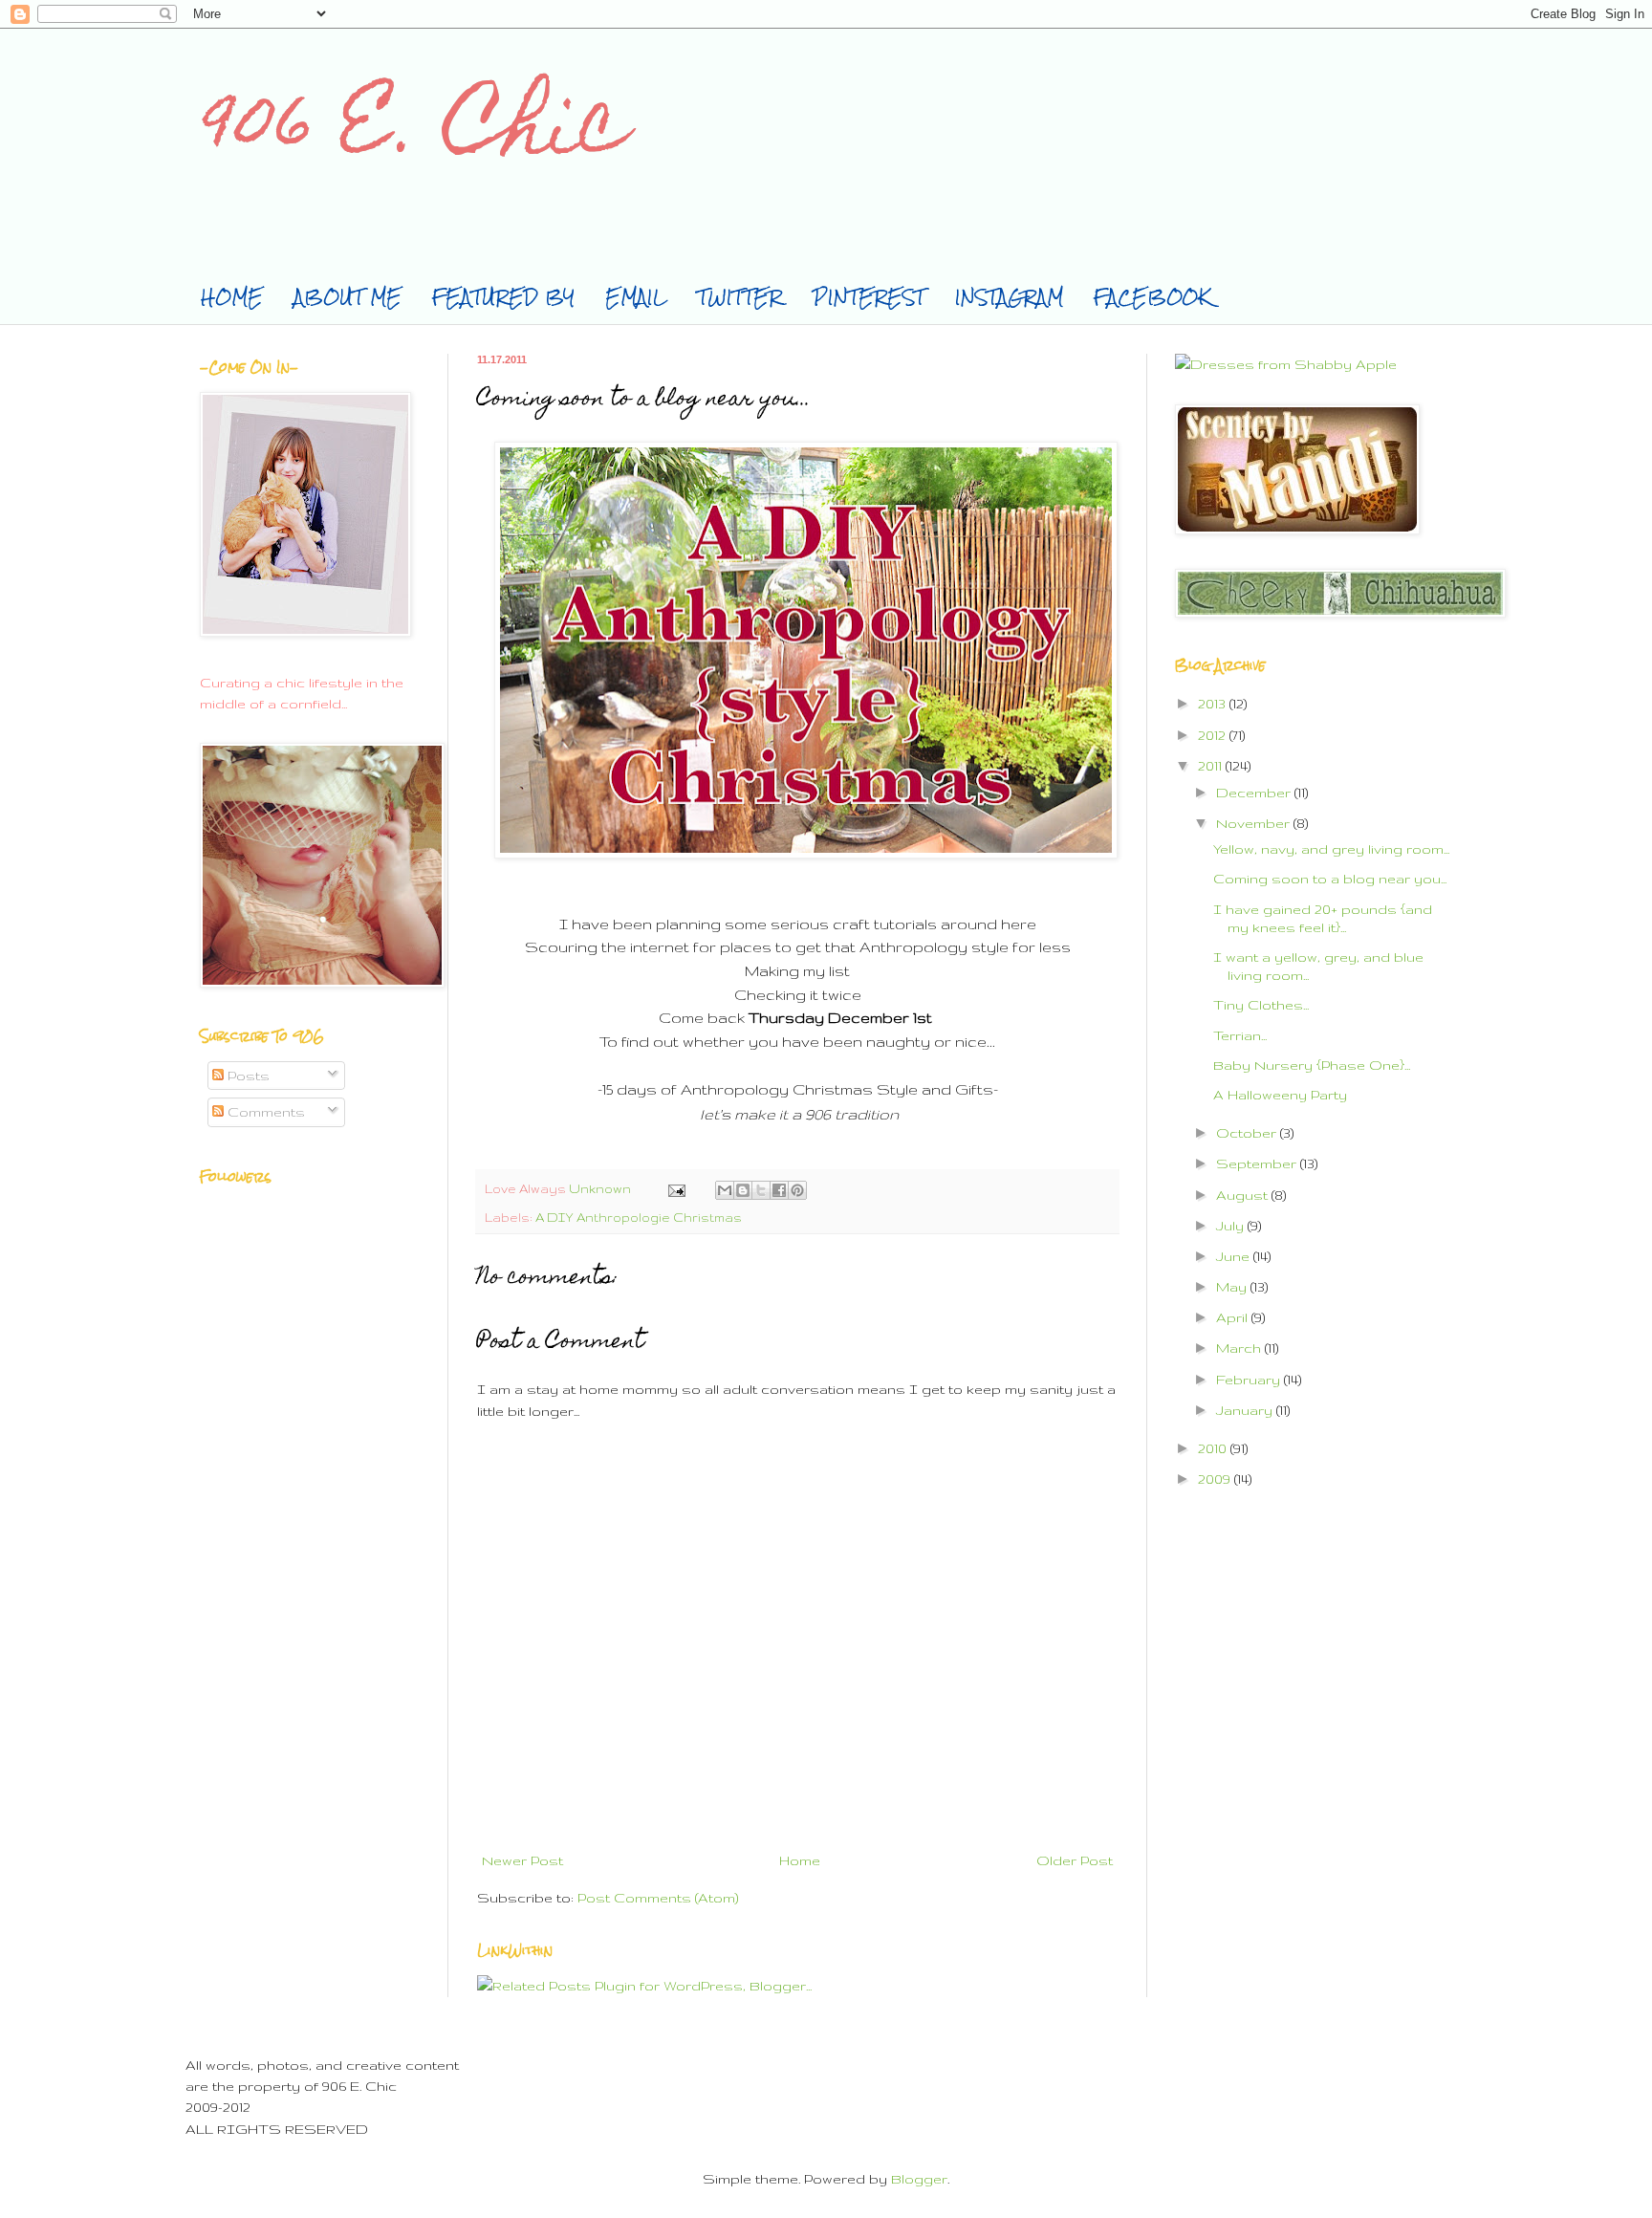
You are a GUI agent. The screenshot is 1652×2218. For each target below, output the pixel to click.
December (1255, 793)
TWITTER (739, 297)
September (1258, 1163)
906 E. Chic (413, 132)
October (1248, 1133)
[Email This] (725, 1190)
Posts (247, 1076)
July (1232, 1226)
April (1234, 1317)
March (1240, 1348)
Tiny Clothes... (1261, 1005)
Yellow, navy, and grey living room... (1331, 849)
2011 (1212, 766)
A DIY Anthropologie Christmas (639, 1217)
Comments (264, 1112)
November (1255, 823)
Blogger (919, 2179)
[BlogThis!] (743, 1190)
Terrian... (1240, 1035)
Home (800, 1860)
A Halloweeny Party (1280, 1095)
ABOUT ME (348, 297)
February (1250, 1380)
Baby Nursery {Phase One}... (1312, 1065)
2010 (1214, 1448)
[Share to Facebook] (779, 1190)
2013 (1214, 704)
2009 (1216, 1479)
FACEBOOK (1152, 297)
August (1244, 1195)
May (1233, 1287)
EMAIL (636, 297)
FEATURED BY (503, 297)
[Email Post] (675, 1188)
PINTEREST (869, 297)
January (1246, 1410)
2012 (1214, 735)
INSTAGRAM (1009, 297)
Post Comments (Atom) (658, 1898)
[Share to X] (761, 1190)
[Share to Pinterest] (797, 1190)
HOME (232, 297)
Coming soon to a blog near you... (1330, 879)
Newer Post (522, 1860)
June (1235, 1256)
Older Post (1075, 1860)
